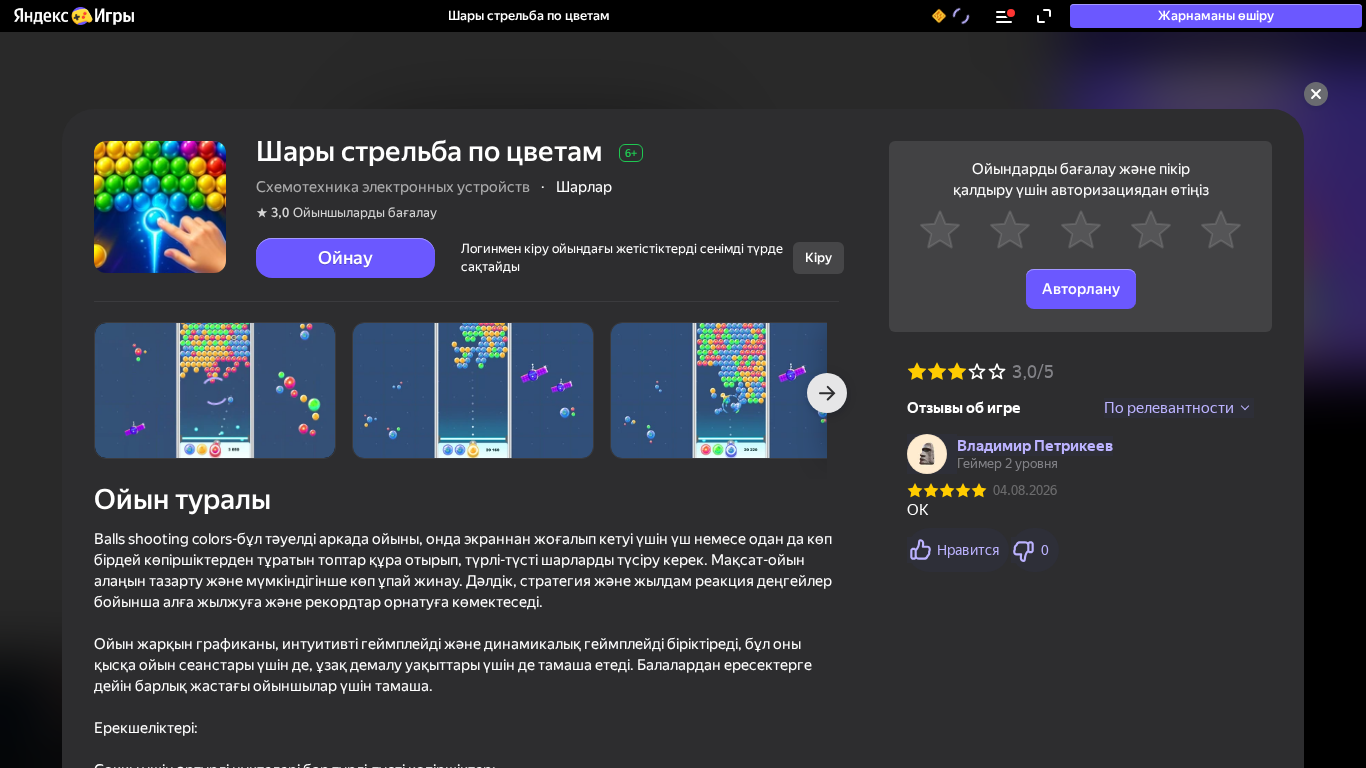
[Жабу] (1316, 94)
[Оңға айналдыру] (827, 393)
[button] (73, 16)
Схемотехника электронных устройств (393, 187)
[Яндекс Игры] (73, 16)
